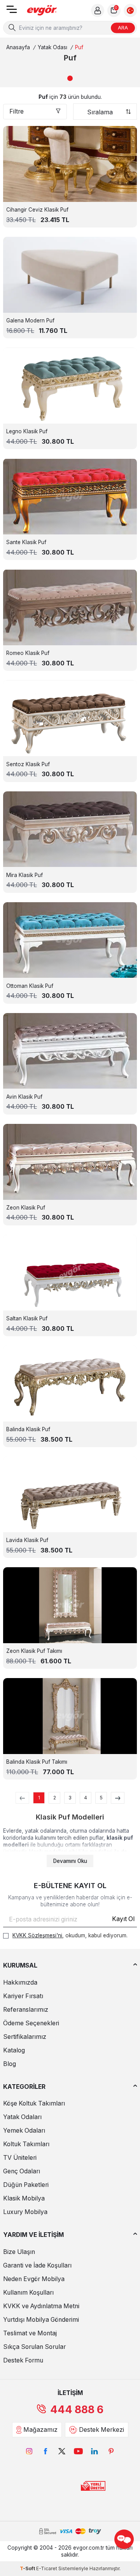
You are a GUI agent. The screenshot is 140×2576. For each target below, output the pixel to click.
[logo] (42, 11)
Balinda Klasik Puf (28, 1429)
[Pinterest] (111, 2451)
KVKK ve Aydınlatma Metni (41, 2306)
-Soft (28, 2568)
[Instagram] (29, 2451)
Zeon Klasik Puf (26, 1208)
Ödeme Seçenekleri (31, 2023)
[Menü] (12, 12)
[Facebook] (45, 2451)
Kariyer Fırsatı (23, 1996)
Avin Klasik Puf (24, 1097)
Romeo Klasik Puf (28, 653)
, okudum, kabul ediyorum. (70, 1935)
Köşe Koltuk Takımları (34, 2103)
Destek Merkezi (101, 2430)
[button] (70, 78)
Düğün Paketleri (26, 2185)
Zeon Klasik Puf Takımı (34, 1651)
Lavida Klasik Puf (27, 1540)
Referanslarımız (26, 2010)
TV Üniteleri (20, 2158)
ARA (123, 28)
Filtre (17, 111)
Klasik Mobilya (24, 2198)
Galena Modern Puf (30, 320)
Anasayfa (18, 47)
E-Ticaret (47, 2568)
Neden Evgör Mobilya (34, 2279)
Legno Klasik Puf (27, 431)
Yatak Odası (52, 47)
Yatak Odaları (22, 2117)
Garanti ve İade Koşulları (37, 2265)
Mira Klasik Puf (24, 875)
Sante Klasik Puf (26, 542)
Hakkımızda (20, 1982)
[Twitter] (62, 2451)
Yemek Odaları (24, 2131)
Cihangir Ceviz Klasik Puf (37, 210)
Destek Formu (23, 2360)
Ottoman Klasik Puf (30, 986)
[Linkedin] (94, 2451)
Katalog (14, 2050)
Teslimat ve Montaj (30, 2333)
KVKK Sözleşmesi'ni (37, 1935)
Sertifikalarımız (25, 2037)
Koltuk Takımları (26, 2144)
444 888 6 (77, 2410)
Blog (10, 2064)
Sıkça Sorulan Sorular (34, 2347)
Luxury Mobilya (25, 2212)
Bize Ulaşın (19, 2252)
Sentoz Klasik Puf (28, 764)
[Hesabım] (98, 10)
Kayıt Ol (123, 1919)
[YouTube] (78, 2451)
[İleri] (118, 1798)
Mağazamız (40, 2430)
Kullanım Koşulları (28, 2293)
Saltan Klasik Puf (27, 1318)
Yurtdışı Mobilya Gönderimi (41, 2320)
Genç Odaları (22, 2171)
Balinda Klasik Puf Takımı (37, 1762)
